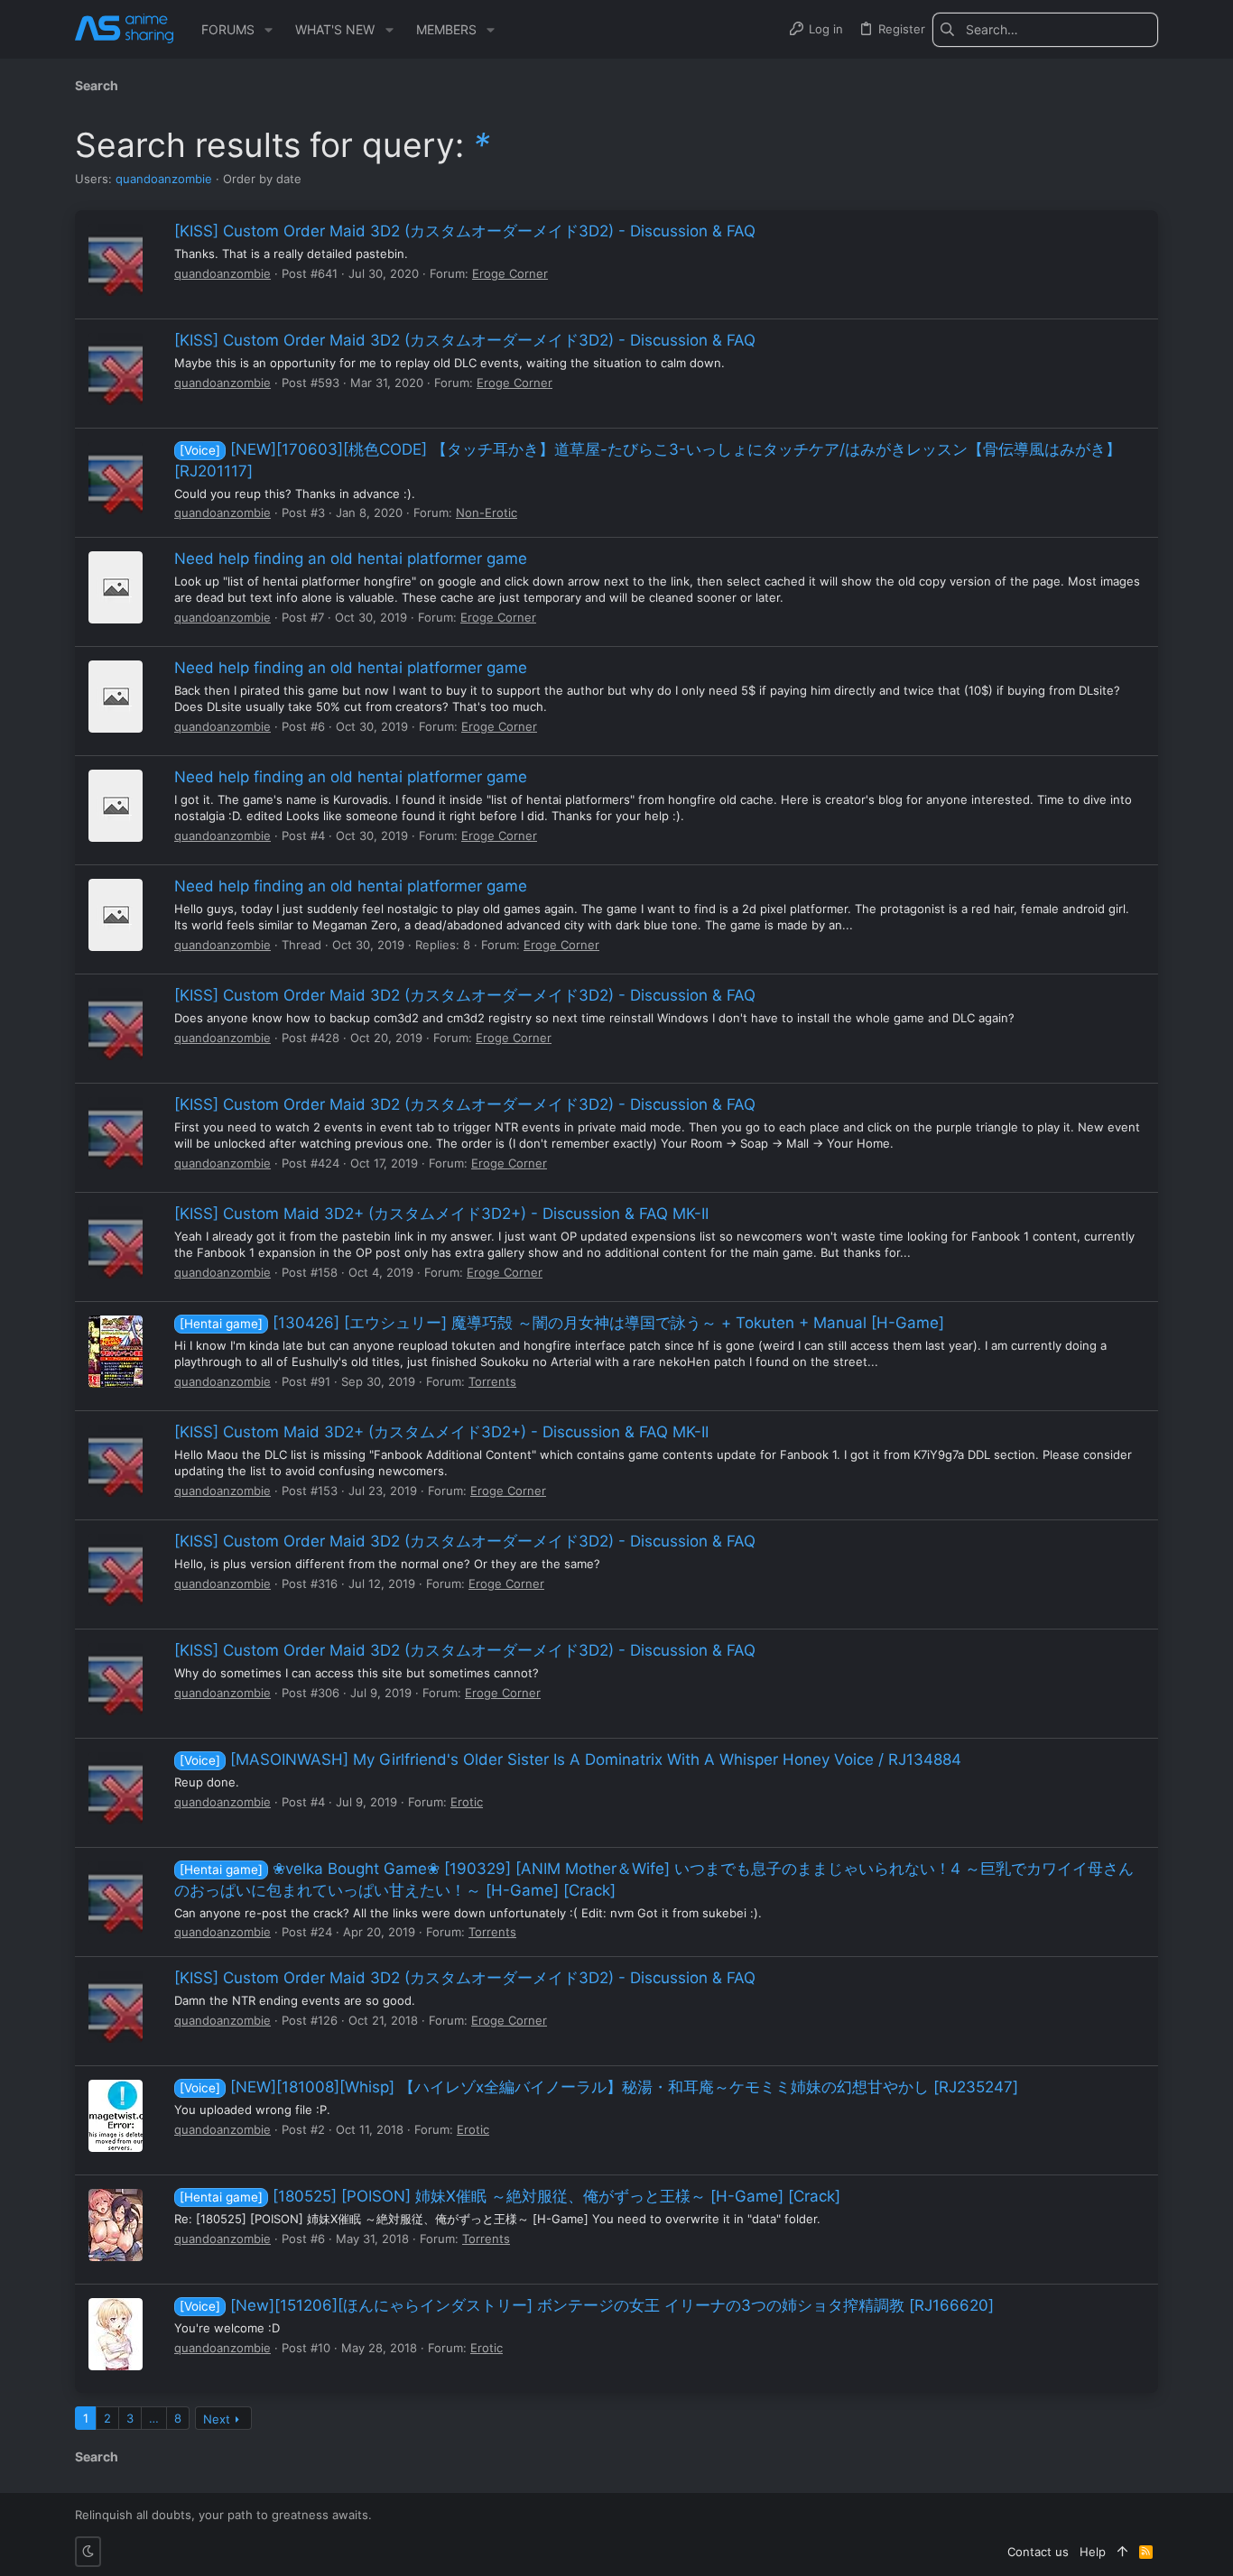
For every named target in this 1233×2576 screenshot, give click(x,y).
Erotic (467, 1802)
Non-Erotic (487, 512)
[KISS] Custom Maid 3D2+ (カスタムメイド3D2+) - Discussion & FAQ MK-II (441, 1214)
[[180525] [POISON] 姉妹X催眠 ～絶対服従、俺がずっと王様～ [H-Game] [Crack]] (116, 2225)
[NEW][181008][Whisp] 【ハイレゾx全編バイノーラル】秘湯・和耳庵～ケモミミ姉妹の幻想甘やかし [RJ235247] (599, 2087)
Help (1093, 2552)
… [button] (154, 2418)
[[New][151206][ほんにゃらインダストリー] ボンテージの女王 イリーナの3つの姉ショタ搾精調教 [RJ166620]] (116, 2334)
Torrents (492, 1381)
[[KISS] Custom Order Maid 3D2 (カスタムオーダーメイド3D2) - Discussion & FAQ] (116, 260)
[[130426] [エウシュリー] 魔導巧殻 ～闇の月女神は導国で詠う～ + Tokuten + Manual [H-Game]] (116, 1352)
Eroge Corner (510, 273)
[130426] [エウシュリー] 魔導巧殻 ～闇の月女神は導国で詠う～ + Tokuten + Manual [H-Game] (562, 1323)
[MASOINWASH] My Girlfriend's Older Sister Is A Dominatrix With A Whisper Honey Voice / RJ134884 (570, 1759)
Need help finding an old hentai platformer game (351, 559)
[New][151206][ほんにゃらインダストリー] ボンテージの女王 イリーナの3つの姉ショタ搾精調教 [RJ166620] (587, 2305)
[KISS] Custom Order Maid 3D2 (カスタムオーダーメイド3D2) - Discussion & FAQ (465, 231)
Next (217, 2419)
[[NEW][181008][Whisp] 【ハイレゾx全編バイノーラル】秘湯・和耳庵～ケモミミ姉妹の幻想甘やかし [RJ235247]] (116, 2116)
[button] (269, 30)
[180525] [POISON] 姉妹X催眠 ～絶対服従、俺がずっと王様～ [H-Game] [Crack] (510, 2196)
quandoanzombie (164, 179)
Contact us (1038, 2552)
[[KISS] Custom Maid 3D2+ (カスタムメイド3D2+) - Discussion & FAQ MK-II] (116, 1242)
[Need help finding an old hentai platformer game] (116, 587)
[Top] (1122, 2552)
